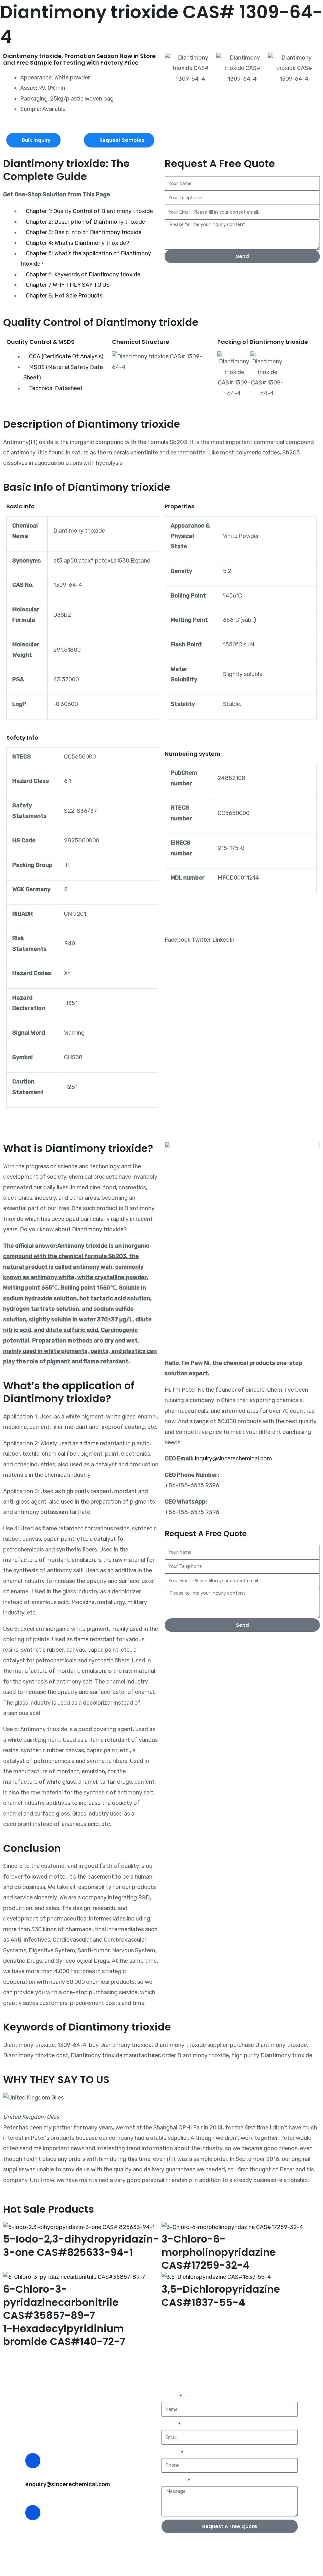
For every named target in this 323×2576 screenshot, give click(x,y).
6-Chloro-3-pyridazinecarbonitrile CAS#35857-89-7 (61, 2302)
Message (174, 2481)
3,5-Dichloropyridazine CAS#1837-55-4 (221, 2296)
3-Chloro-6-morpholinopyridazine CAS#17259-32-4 (219, 2252)
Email (169, 2425)
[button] (171, 68)
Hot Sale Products (49, 2209)
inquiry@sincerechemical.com (233, 1458)
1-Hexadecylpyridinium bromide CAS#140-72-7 (64, 2335)
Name (170, 2397)
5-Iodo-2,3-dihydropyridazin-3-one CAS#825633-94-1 (81, 2246)
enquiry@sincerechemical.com (68, 2484)
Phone (170, 2453)
